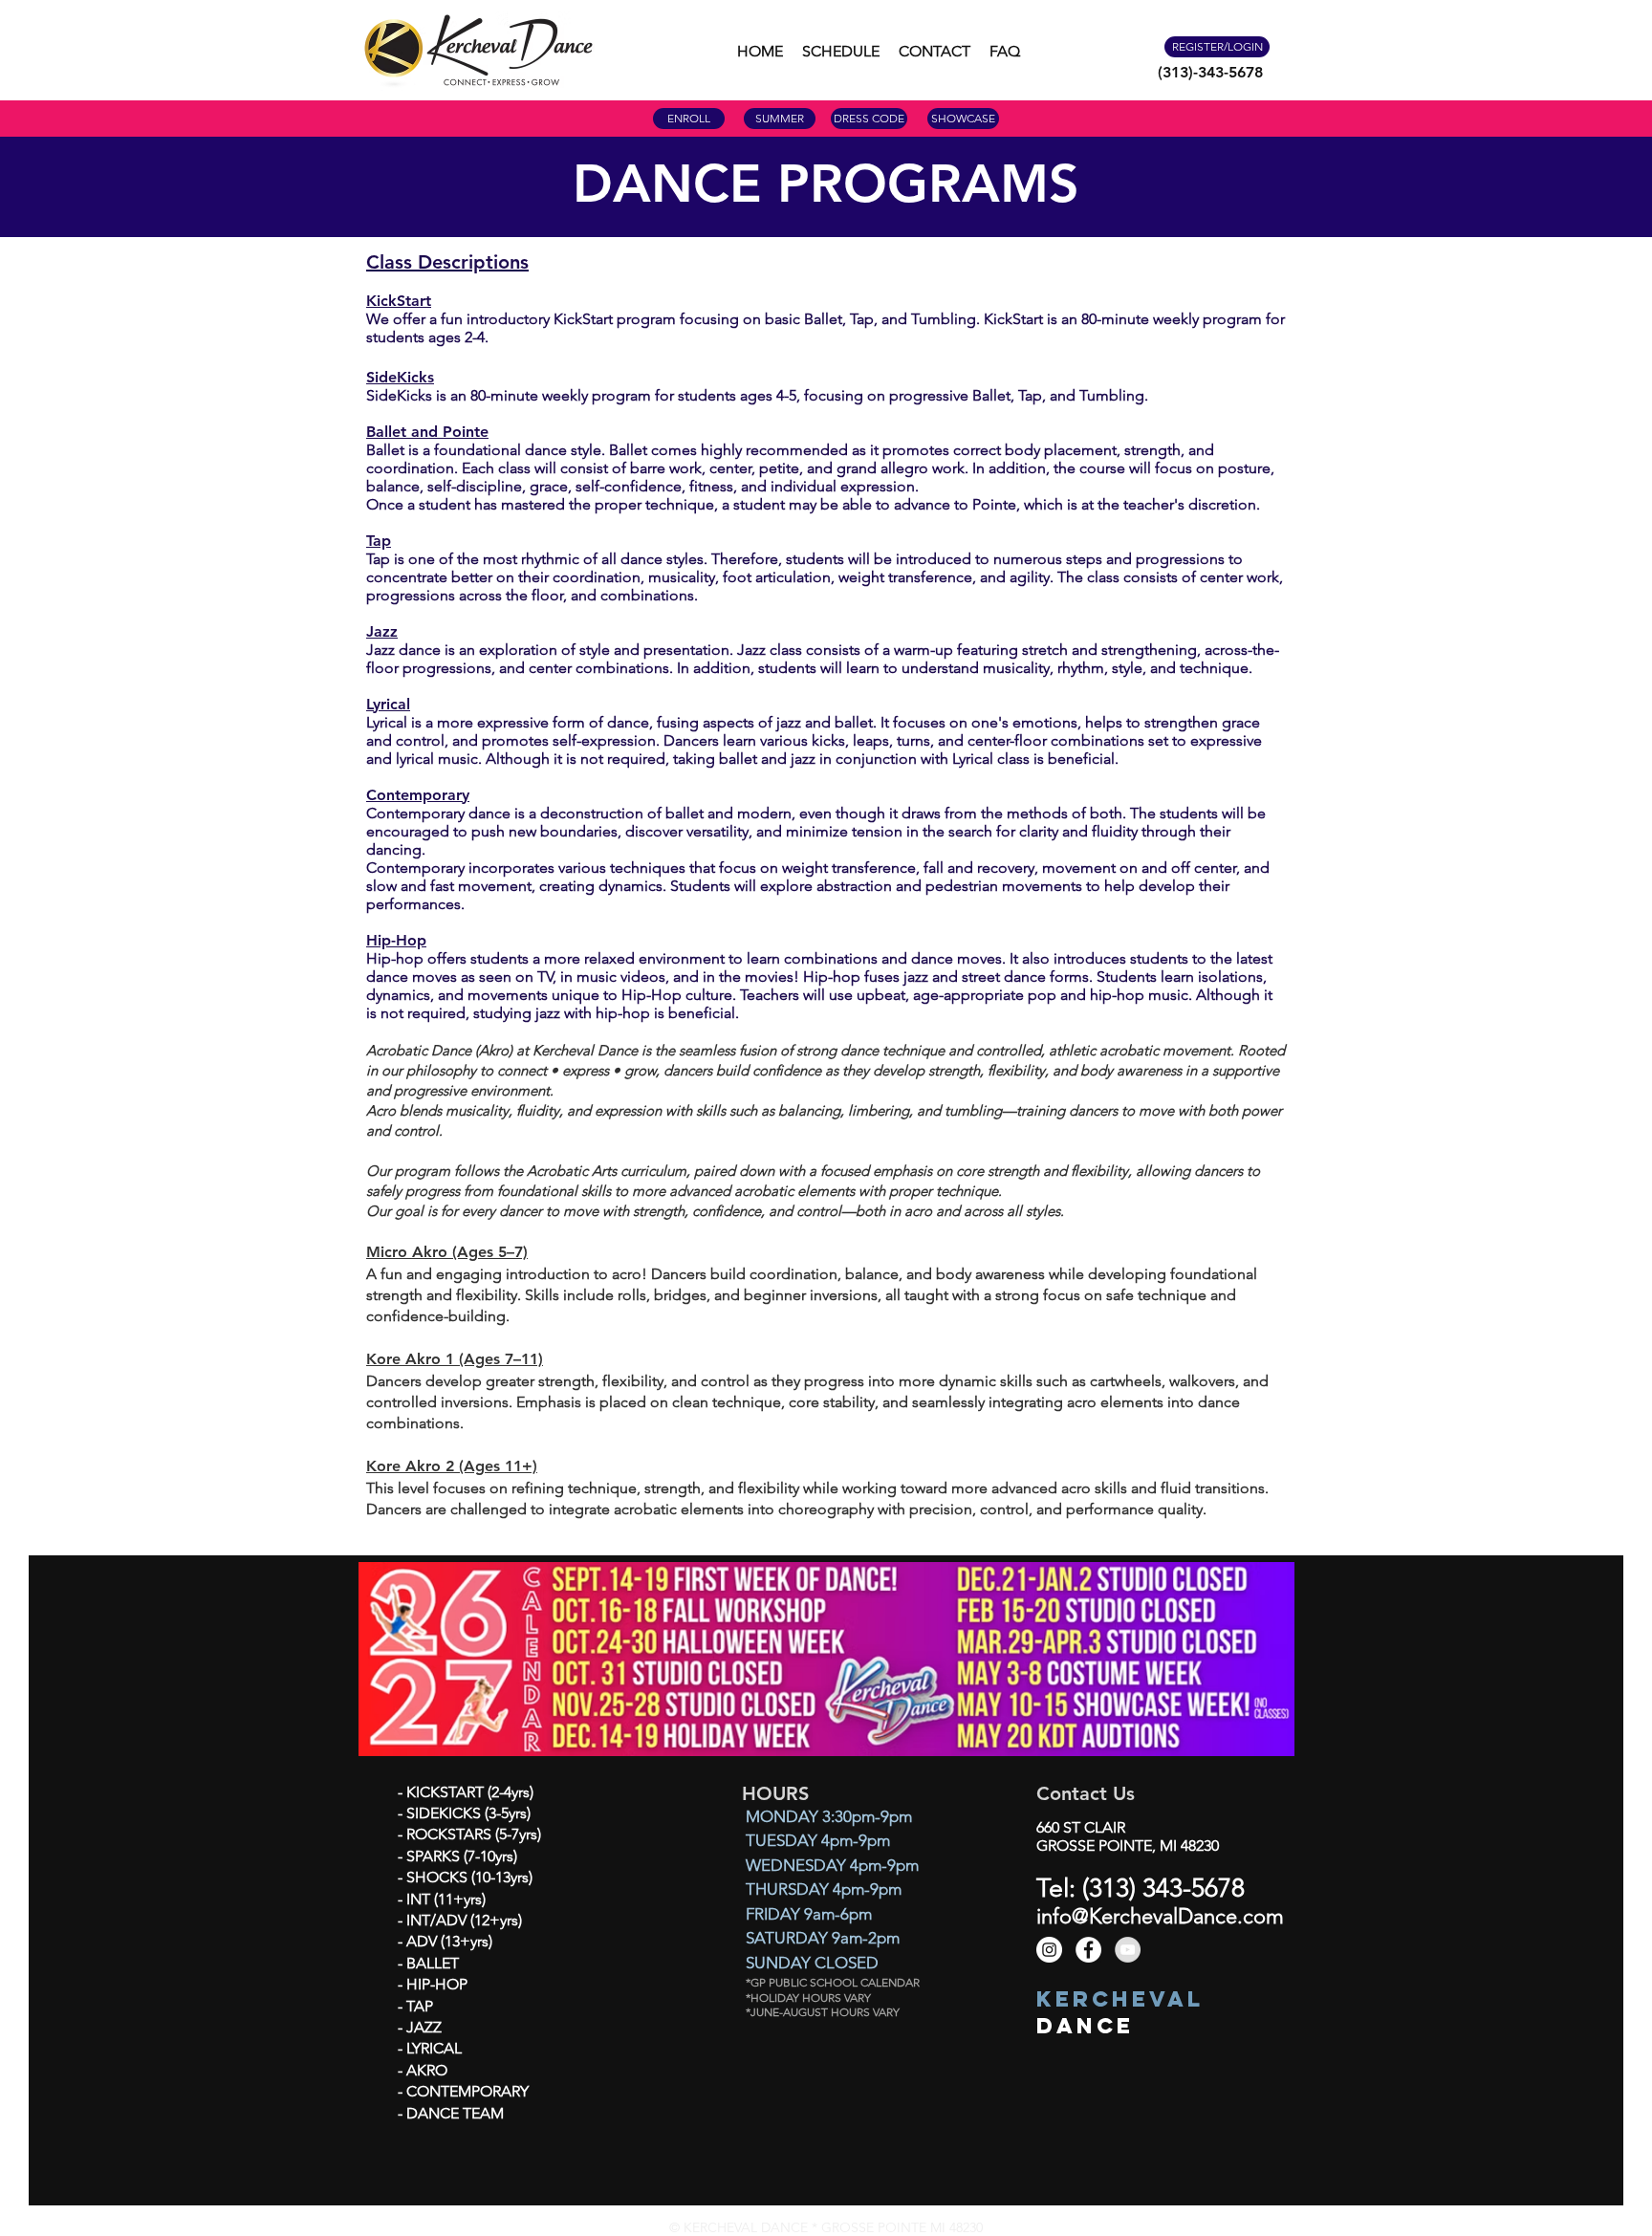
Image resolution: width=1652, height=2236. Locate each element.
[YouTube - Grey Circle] (1128, 1950)
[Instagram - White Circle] (1049, 1950)
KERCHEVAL (1120, 1999)
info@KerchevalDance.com (1160, 1916)
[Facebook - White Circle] (1088, 1950)
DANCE (1085, 2026)
